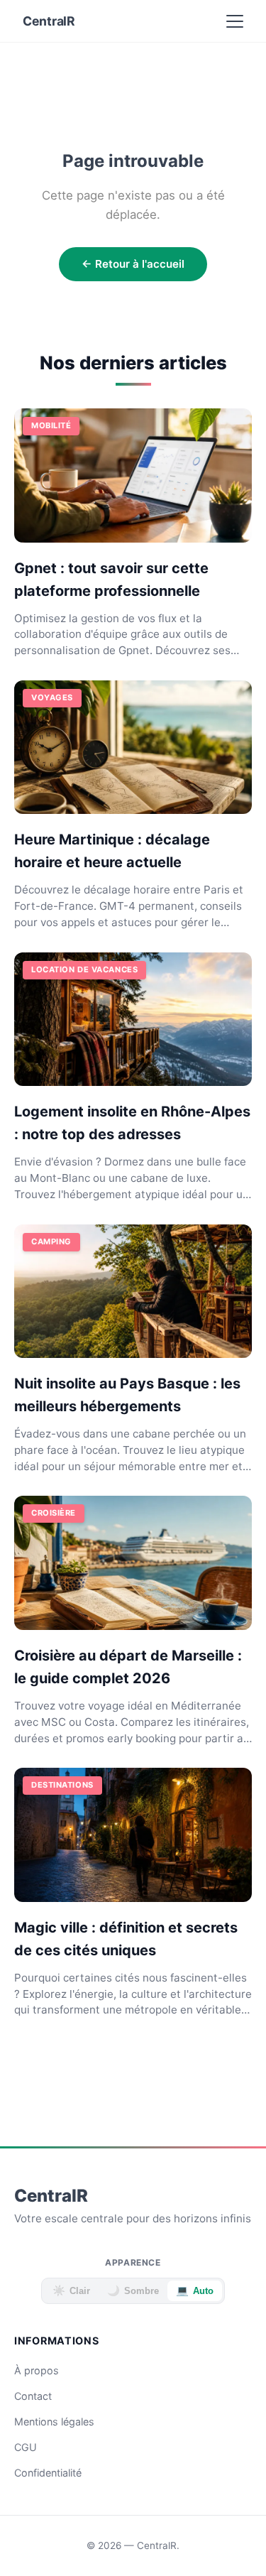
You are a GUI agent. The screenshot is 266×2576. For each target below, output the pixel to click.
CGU (26, 2447)
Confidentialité (48, 2473)
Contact (33, 2396)
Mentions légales (54, 2422)
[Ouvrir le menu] (235, 21)
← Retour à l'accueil (133, 264)
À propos (37, 2370)
